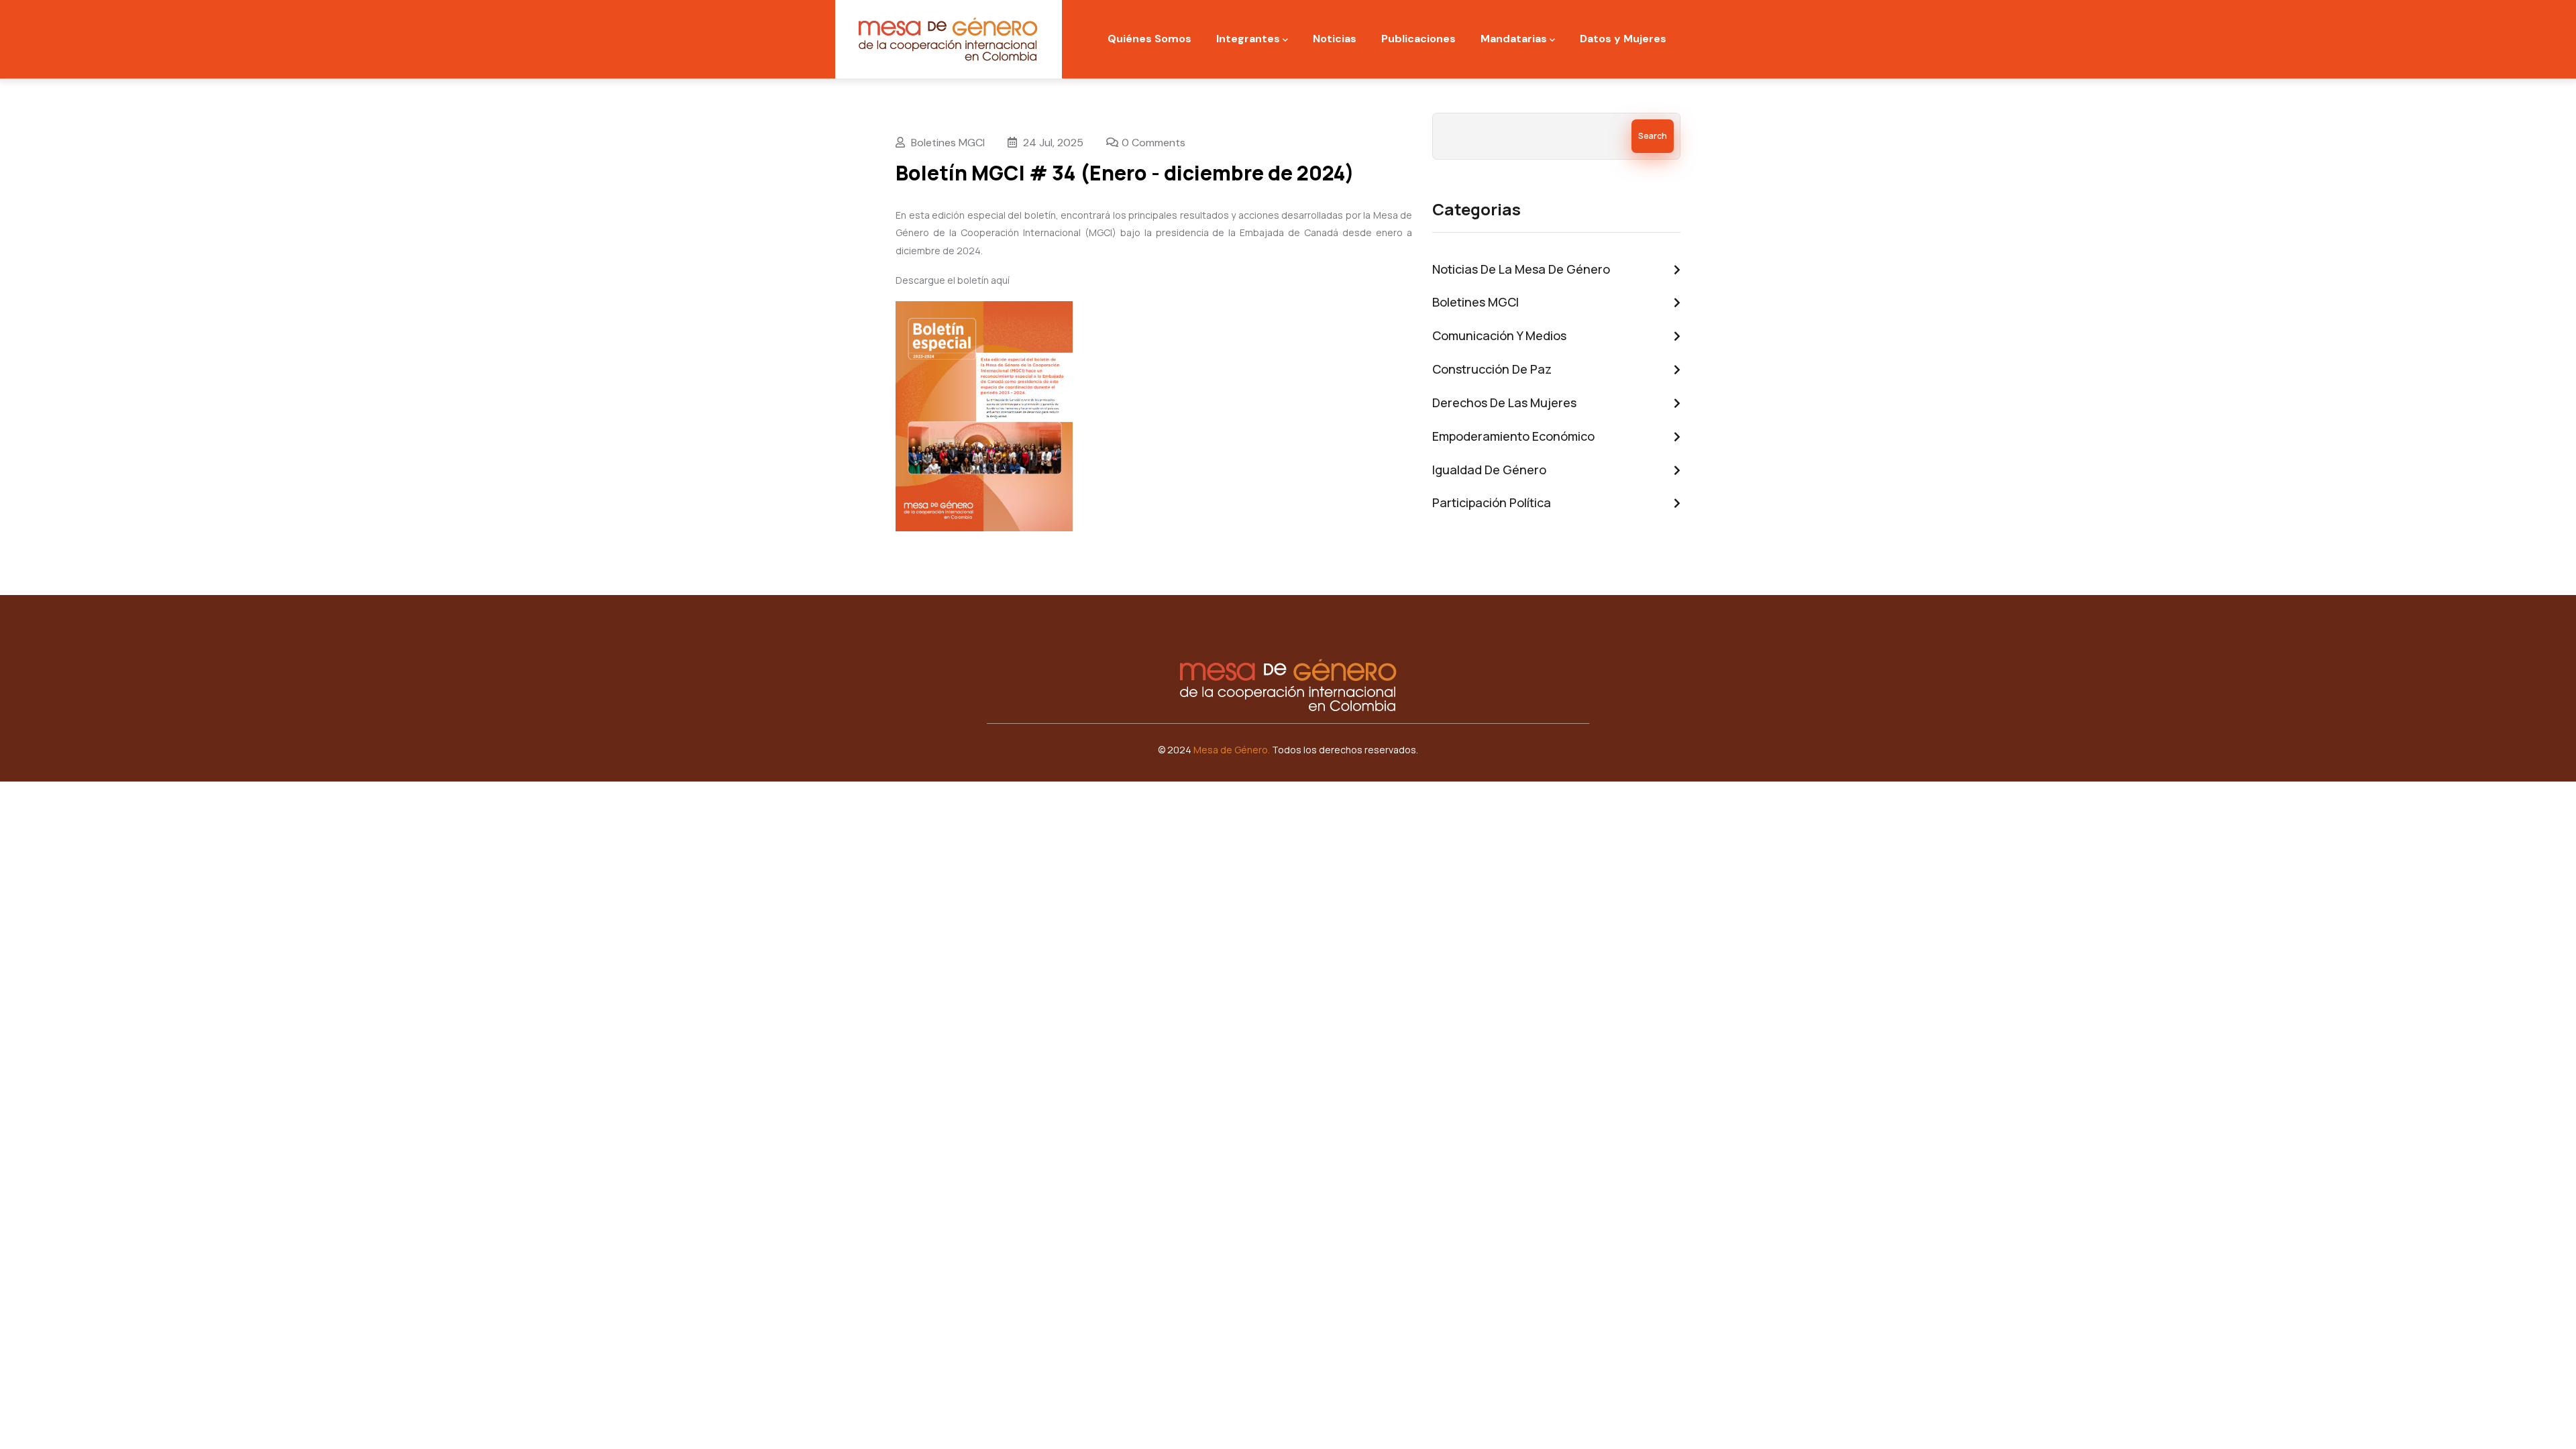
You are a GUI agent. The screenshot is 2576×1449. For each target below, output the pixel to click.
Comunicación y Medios (1499, 335)
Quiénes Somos (1149, 39)
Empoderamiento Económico (1513, 436)
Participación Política (1492, 502)
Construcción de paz (1492, 369)
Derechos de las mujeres (1504, 402)
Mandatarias (1514, 39)
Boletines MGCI (948, 143)
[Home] (949, 39)
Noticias (1335, 39)
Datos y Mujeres (1623, 39)
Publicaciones (1418, 39)
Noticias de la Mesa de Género (1521, 269)
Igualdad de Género (1489, 470)
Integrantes (1248, 39)
